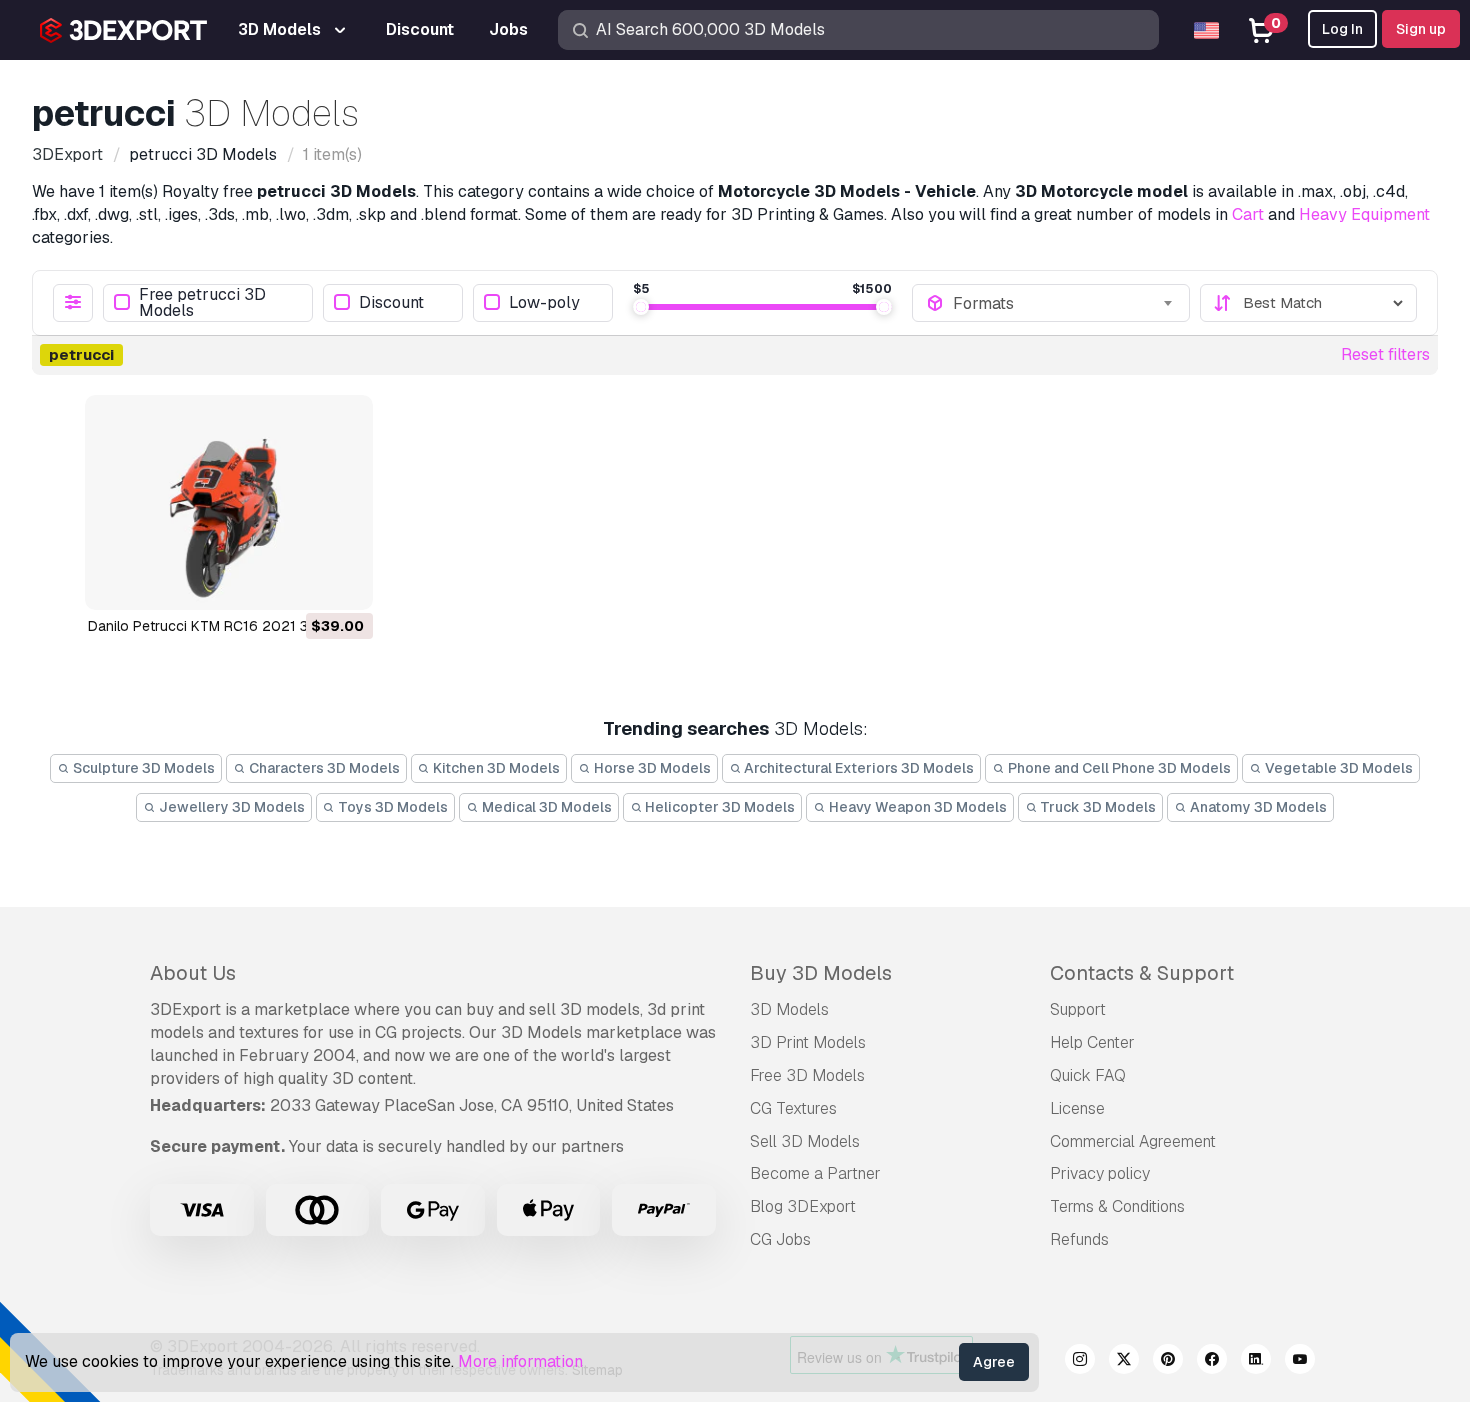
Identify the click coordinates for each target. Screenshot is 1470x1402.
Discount (391, 302)
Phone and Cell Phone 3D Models (1118, 768)
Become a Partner (815, 1173)
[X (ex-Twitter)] (1124, 1362)
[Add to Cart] (303, 582)
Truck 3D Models (1096, 807)
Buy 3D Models (821, 973)
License (1077, 1108)
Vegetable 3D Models (1337, 768)
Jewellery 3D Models (230, 807)
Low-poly (544, 302)
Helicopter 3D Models (718, 807)
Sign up (1421, 29)
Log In (1342, 29)
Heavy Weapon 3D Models (916, 807)
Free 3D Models (807, 1075)
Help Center (1092, 1042)
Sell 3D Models (805, 1141)
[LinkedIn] (1256, 1362)
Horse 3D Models (651, 768)
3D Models (789, 1009)
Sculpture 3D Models (142, 768)
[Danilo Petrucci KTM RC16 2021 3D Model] (229, 503)
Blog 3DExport (803, 1206)
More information (520, 1361)
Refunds (1079, 1239)
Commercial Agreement (1133, 1141)
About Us (193, 973)
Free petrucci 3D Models (202, 303)
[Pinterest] (1168, 1362)
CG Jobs (780, 1239)
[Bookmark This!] (344, 582)
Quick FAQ (1088, 1075)
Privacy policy (1100, 1173)
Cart (1248, 214)
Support (1078, 1009)
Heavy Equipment (1364, 214)
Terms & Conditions (1117, 1206)
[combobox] (1064, 303)
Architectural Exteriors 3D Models (857, 768)
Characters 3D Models (323, 768)
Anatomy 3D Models (1257, 807)
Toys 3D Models (391, 807)
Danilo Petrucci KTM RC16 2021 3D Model (224, 626)
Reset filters (1385, 354)
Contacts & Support (1142, 973)
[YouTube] (1300, 1362)
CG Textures (793, 1108)
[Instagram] (1080, 1362)
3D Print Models (808, 1042)
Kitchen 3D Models (495, 768)
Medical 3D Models (545, 807)
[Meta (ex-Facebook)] (1212, 1362)
